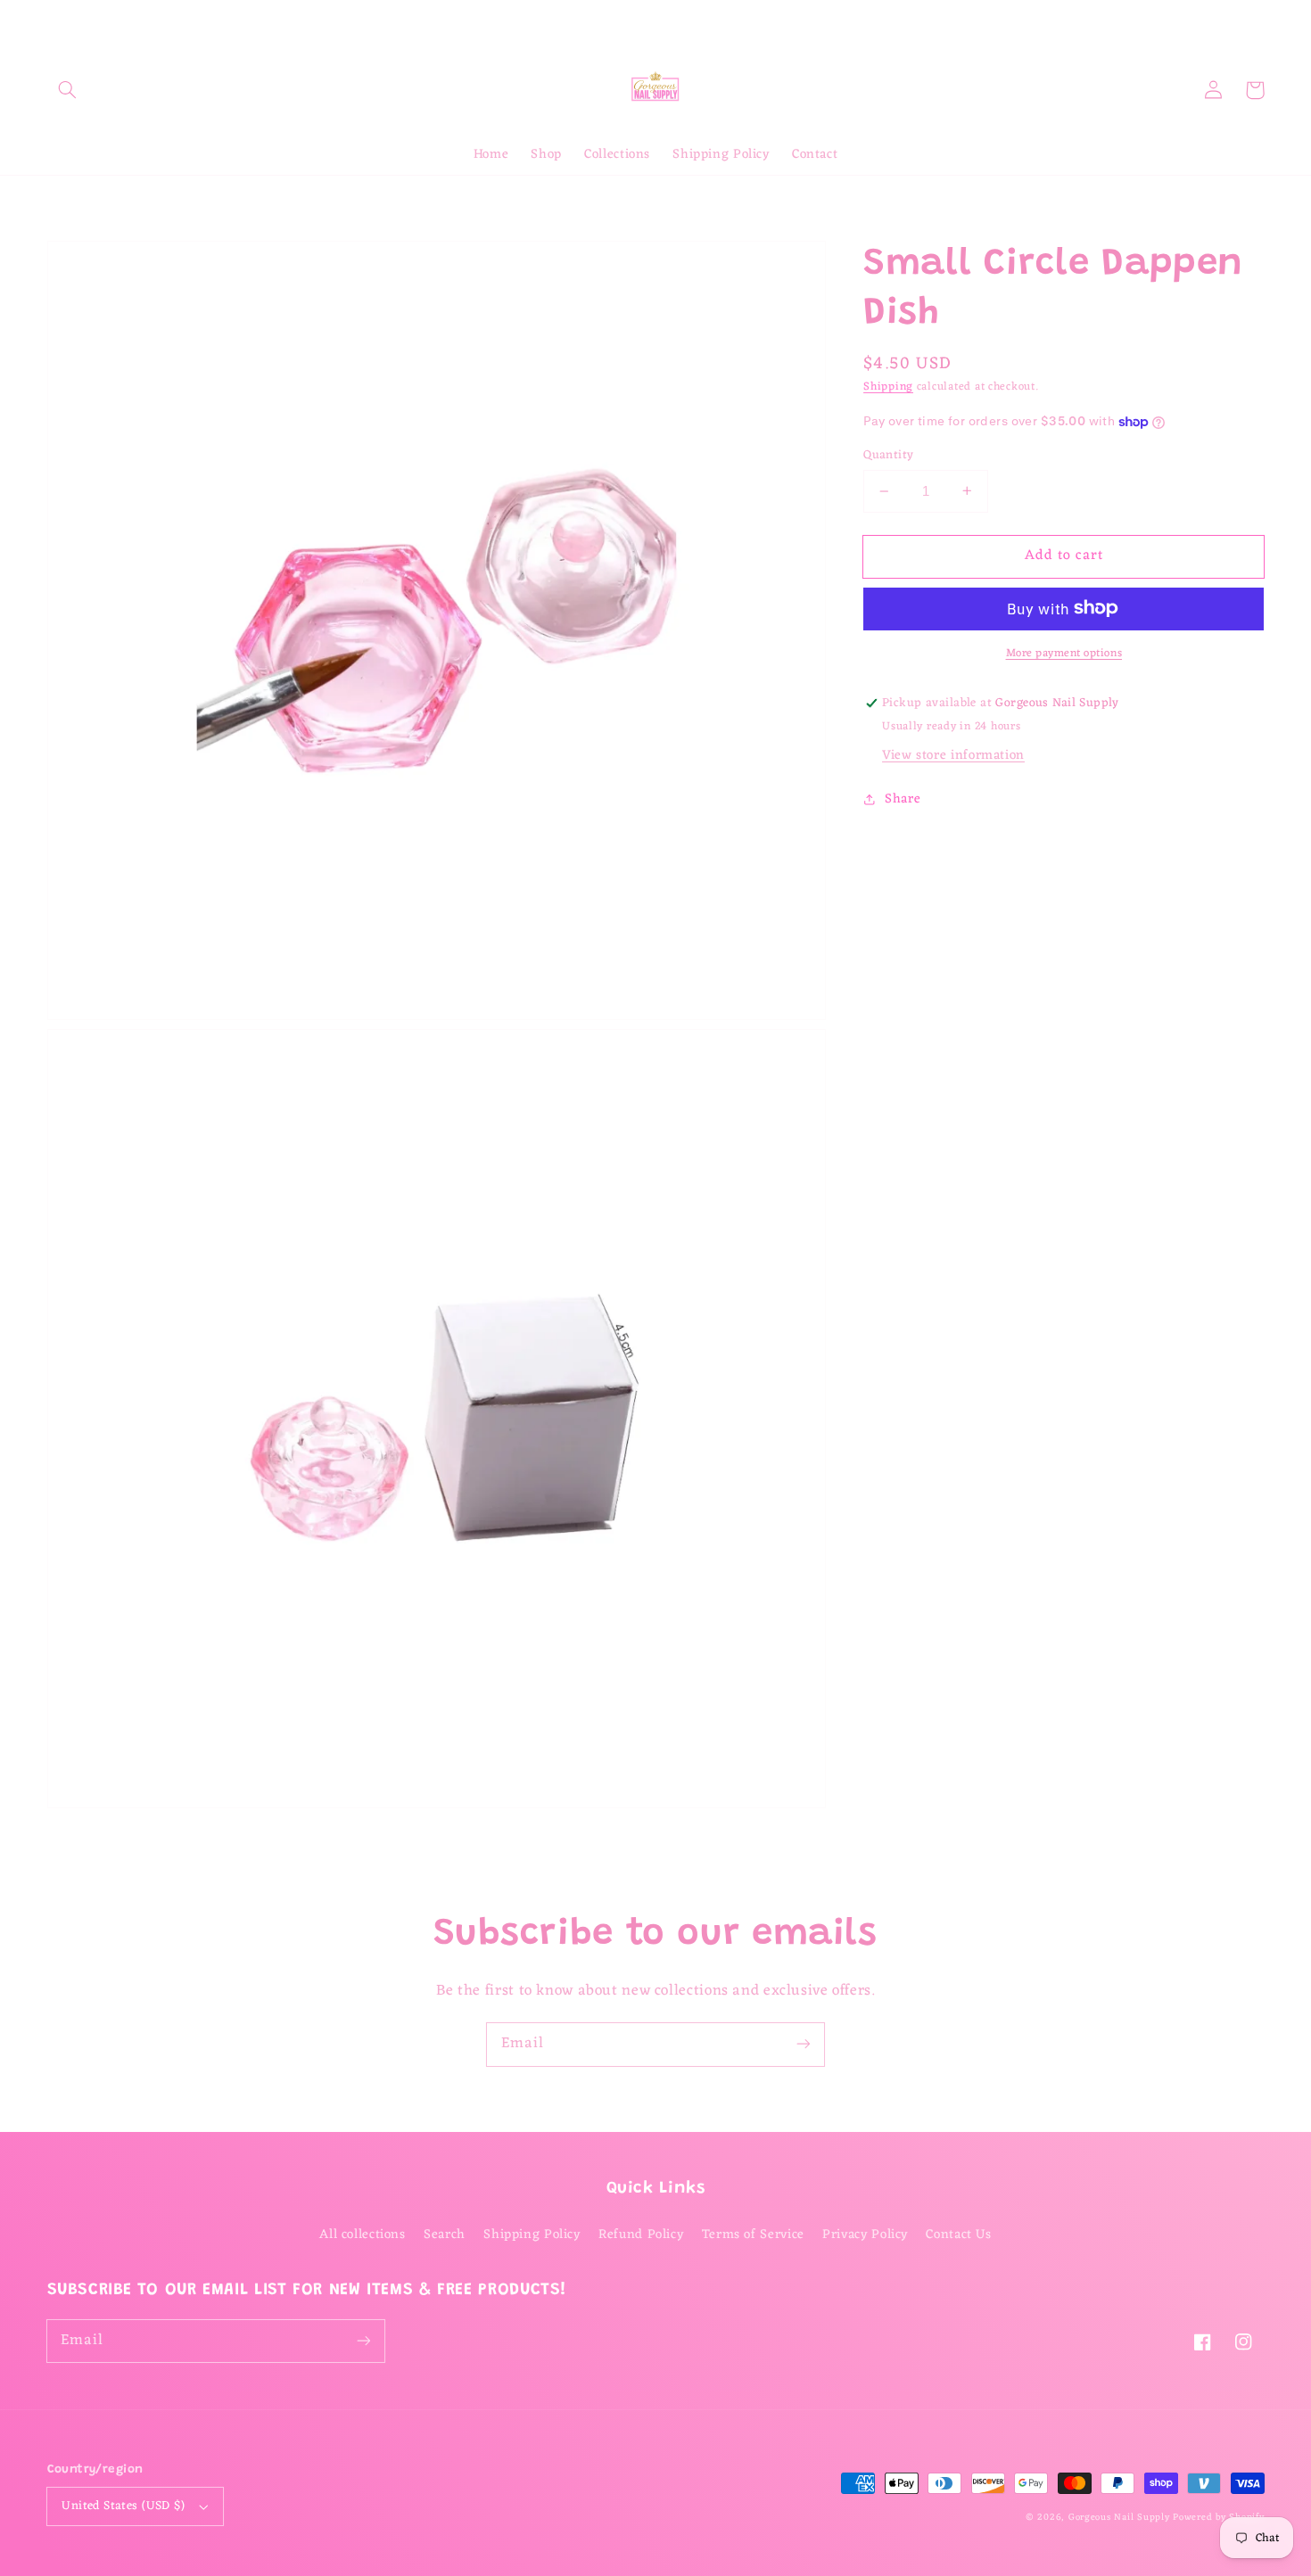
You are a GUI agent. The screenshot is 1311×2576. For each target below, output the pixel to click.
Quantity (888, 456)
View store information (953, 754)
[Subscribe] (804, 2044)
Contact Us (958, 2234)
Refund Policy (641, 2234)
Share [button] (903, 799)
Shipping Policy (532, 2234)
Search (445, 2234)
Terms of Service (753, 2234)
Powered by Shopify (1218, 2518)
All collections (362, 2235)
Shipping (888, 387)
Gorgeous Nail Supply (1119, 2518)
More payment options (1064, 653)
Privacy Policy (865, 2234)
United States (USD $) (123, 2506)
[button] (68, 90)
